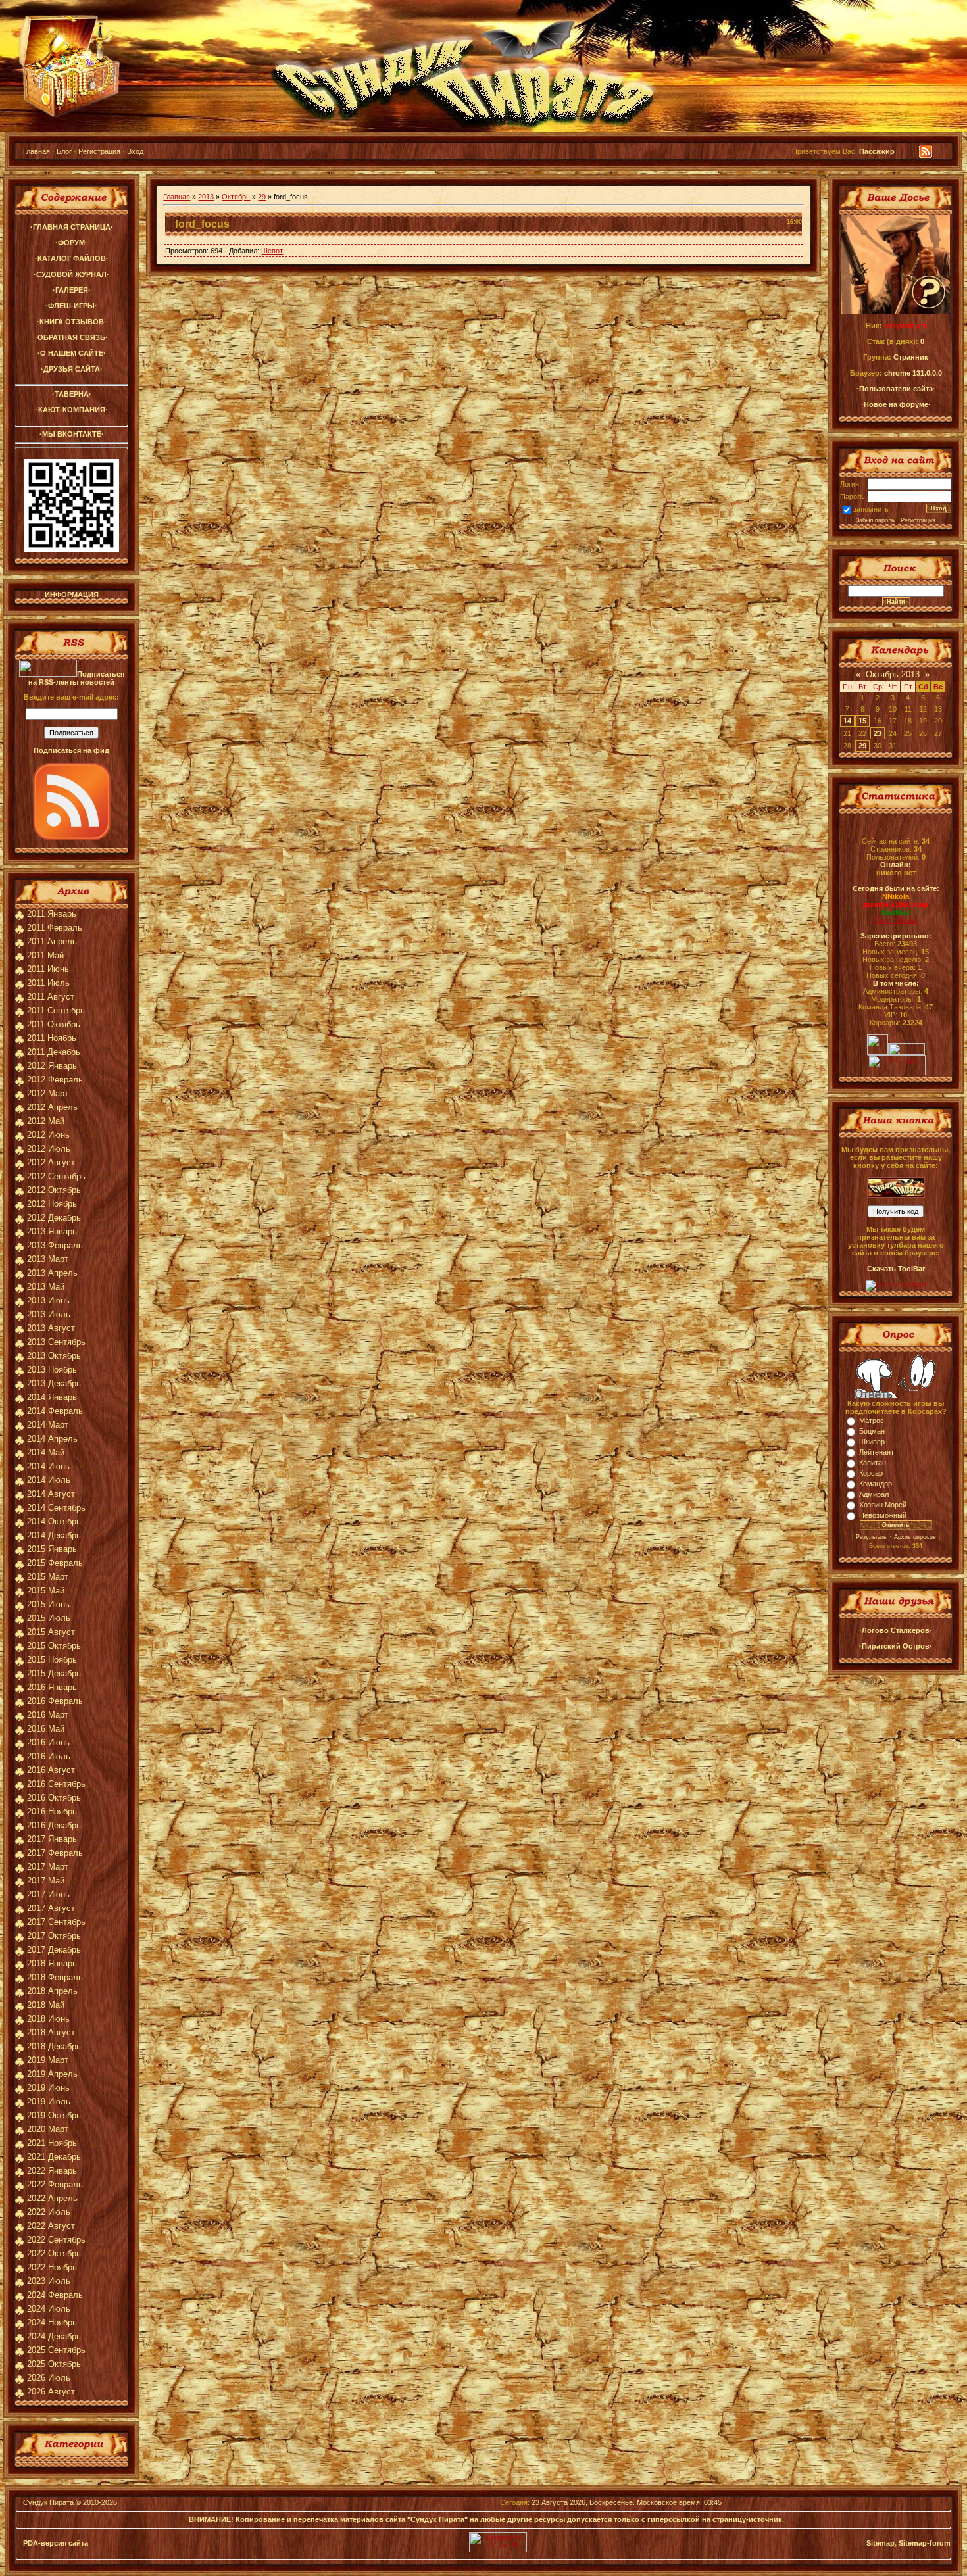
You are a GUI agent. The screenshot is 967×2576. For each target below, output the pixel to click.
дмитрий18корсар (896, 904)
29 (262, 197)
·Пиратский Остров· (896, 1646)
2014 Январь (52, 1397)
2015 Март (48, 1577)
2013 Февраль (55, 1245)
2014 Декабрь (54, 1535)
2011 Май (45, 955)
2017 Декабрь (54, 1950)
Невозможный (883, 1515)
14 (847, 721)
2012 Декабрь (54, 1218)
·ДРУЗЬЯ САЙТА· (72, 369)
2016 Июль (49, 1756)
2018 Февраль (55, 1977)
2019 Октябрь (54, 2115)
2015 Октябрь (54, 1646)
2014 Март (48, 1425)
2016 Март (48, 1715)
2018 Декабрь (54, 2046)
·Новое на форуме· (896, 404)
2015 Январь (52, 1549)
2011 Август (51, 997)
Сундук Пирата (48, 2502)
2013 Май (46, 1287)
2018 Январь (52, 1963)
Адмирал (874, 1494)
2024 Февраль (55, 2295)
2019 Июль (49, 2102)
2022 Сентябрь (56, 2240)
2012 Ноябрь (52, 1204)
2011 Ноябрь (52, 1038)
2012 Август (51, 1162)
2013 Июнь (48, 1300)
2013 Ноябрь (52, 1370)
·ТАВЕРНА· (72, 394)
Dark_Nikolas (896, 920)
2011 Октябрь (54, 1024)
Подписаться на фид (71, 750)
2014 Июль (49, 1480)
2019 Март (48, 2060)
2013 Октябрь (54, 1356)
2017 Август (51, 1908)
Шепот (272, 251)
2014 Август (51, 1494)
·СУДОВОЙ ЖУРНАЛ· (71, 274)
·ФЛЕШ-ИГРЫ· (71, 306)
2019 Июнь (48, 2088)
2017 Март (48, 1867)
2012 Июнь (48, 1135)
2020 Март (48, 2129)
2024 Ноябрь (52, 2322)
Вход (135, 151)
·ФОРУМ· (71, 243)
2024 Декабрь (54, 2336)
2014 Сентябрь (56, 1508)
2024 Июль (49, 2309)
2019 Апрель (52, 2074)
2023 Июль (49, 2281)
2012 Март (48, 1093)
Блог (64, 151)
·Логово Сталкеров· (896, 1630)
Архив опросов (915, 1537)
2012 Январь (52, 1066)
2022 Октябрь (54, 2253)
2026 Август (51, 2392)
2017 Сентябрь (56, 1922)
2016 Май (46, 1729)
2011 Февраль (55, 928)
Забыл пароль (875, 520)
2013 (206, 197)
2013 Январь (52, 1231)
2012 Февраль (55, 1080)
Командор (876, 1484)
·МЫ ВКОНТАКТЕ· (72, 434)
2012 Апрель (52, 1107)
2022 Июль (49, 2212)
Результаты (872, 1537)
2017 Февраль (55, 1853)
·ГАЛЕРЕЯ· (72, 290)
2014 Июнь (48, 1466)
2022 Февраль (55, 2184)
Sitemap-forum (925, 2543)
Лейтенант (877, 1452)
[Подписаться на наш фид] (72, 838)
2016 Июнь (48, 1742)
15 (862, 721)
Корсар (871, 1473)
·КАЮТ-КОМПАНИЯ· (72, 410)
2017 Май (46, 1881)
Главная (37, 151)
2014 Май (46, 1452)
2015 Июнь (48, 1604)
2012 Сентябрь (56, 1176)
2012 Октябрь (54, 1190)
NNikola (896, 896)
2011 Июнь (48, 969)
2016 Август (51, 1770)
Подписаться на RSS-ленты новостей (76, 678)
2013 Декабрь (54, 1383)
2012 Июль (49, 1149)
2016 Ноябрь (52, 1811)
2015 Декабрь (54, 1673)
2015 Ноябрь (52, 1660)
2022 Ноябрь (52, 2267)
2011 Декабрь (54, 1052)
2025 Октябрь (54, 2364)
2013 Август (51, 1328)
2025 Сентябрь (56, 2350)
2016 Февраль (55, 1701)
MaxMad (896, 912)
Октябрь (236, 197)
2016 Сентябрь (56, 1784)
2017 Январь (52, 1839)
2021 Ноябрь (52, 2143)
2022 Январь (52, 2171)
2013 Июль (49, 1314)
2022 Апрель (52, 2198)
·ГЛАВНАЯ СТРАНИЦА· (72, 227)
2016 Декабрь (54, 1825)
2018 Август (51, 2032)
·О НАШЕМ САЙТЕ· (72, 353)
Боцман (872, 1431)
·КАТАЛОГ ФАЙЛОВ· (72, 258)
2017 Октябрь (54, 1936)
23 (878, 733)
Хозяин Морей (883, 1505)
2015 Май (46, 1591)
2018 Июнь (48, 2019)
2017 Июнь (48, 1894)
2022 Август (51, 2226)
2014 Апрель (52, 1439)
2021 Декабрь (54, 2157)
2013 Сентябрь (56, 1342)
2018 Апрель (52, 1991)
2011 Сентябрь (56, 1010)
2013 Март (48, 1259)
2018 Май (46, 2005)
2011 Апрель (52, 941)
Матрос (872, 1421)
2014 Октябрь (54, 1521)
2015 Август (51, 1632)
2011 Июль (48, 983)
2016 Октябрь (54, 1798)
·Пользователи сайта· (896, 389)
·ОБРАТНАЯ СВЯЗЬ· (71, 337)
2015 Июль (49, 1618)
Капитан (873, 1463)
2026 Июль (49, 2378)
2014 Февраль (55, 1411)
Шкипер (872, 1442)
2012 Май (46, 1121)
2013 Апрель (52, 1273)
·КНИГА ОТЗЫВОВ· (72, 322)
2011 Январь (52, 914)
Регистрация (99, 151)
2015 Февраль (55, 1563)
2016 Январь (52, 1687)
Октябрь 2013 (893, 674)
